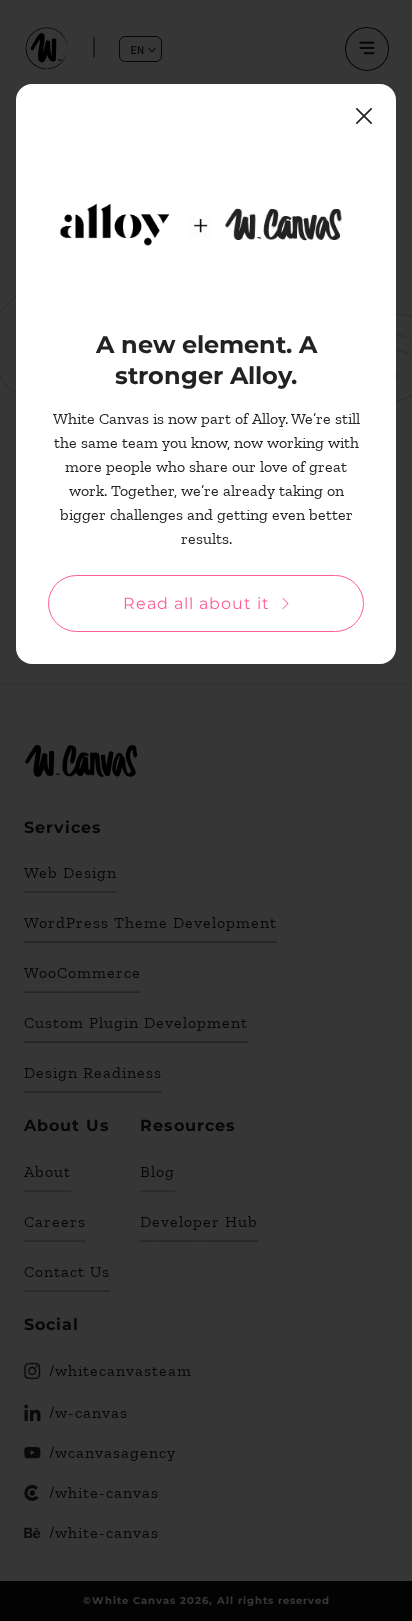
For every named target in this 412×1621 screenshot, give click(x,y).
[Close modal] (364, 116)
